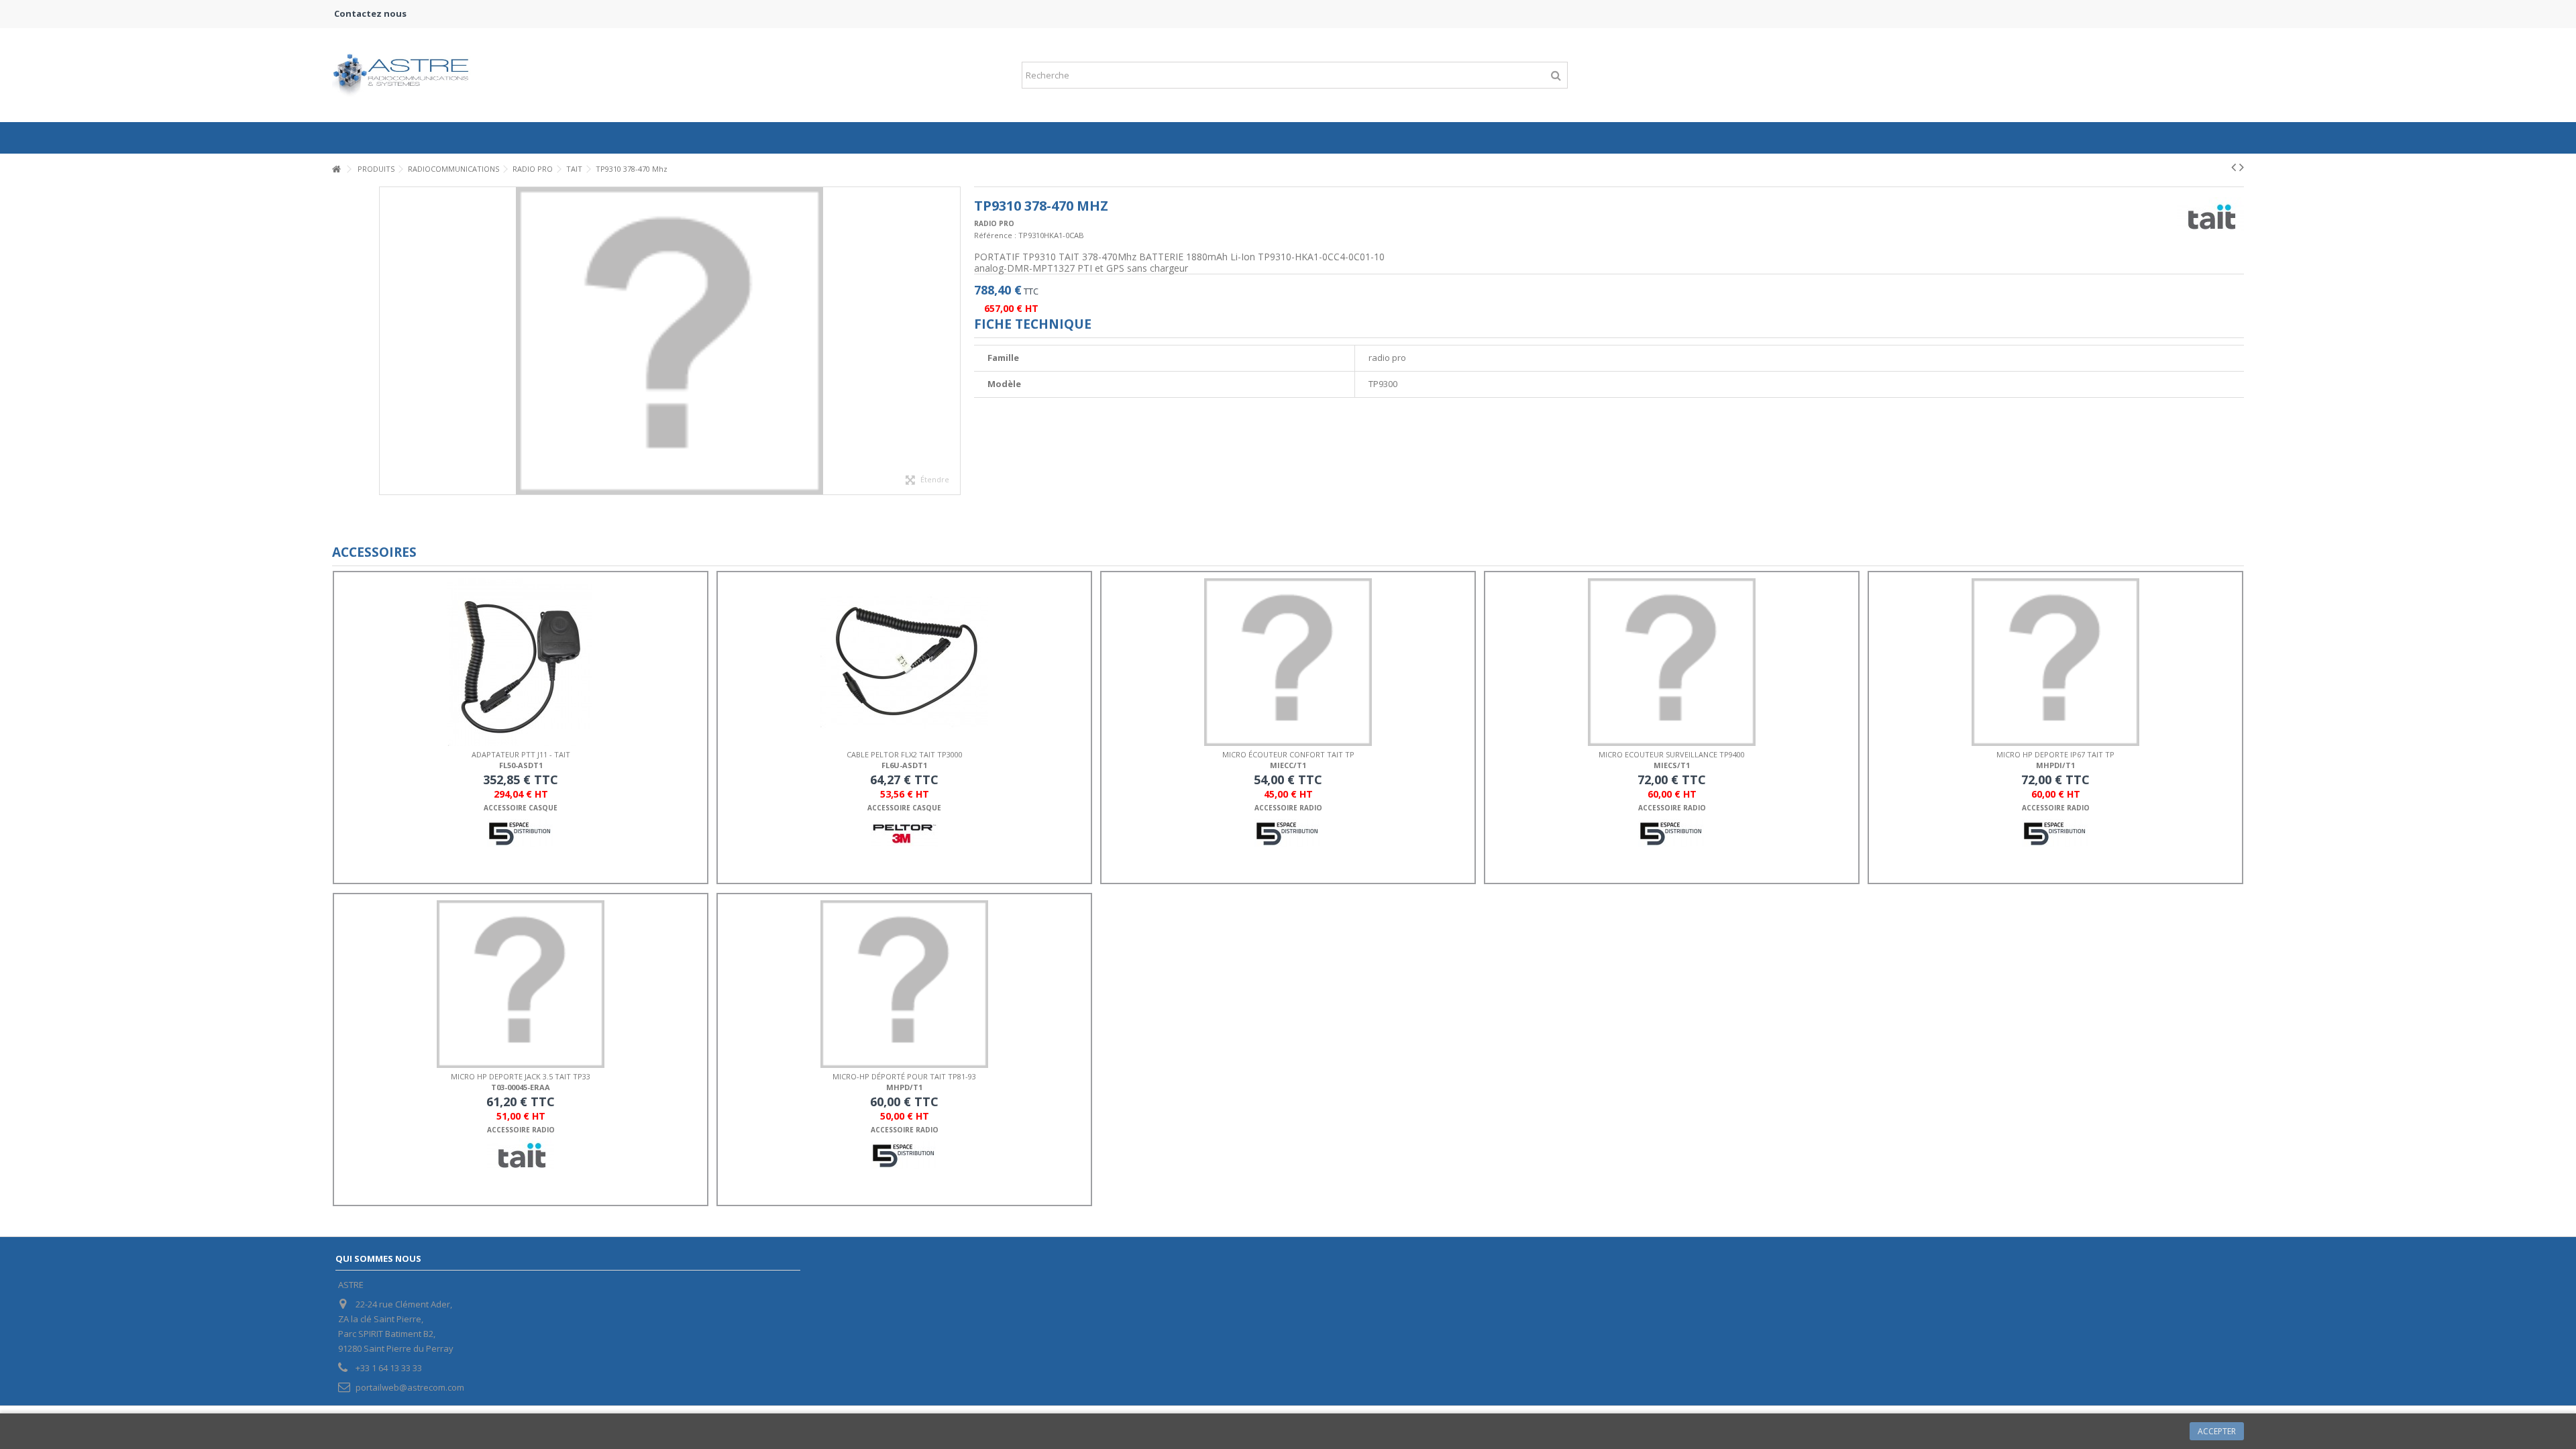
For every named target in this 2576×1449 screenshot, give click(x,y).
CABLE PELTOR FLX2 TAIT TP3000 (905, 754)
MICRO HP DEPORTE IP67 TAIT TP (2055, 754)
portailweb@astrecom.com (410, 1387)
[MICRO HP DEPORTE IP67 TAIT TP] (2055, 662)
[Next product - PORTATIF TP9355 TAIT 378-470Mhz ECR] (2242, 167)
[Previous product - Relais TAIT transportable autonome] (2234, 167)
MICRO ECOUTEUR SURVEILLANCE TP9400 (1672, 754)
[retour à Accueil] (336, 169)
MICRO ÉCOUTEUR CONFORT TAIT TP (1288, 754)
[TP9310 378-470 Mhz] (670, 341)
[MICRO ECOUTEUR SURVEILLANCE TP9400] (1672, 662)
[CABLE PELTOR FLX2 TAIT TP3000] (904, 662)
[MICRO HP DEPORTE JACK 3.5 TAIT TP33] (521, 984)
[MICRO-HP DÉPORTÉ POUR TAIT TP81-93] (904, 984)
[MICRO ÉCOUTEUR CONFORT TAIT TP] (1288, 662)
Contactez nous (370, 13)
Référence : (995, 235)
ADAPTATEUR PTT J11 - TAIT (521, 754)
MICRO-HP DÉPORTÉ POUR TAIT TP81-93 (904, 1076)
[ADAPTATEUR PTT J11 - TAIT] (521, 662)
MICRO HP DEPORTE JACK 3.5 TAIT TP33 (521, 1076)
